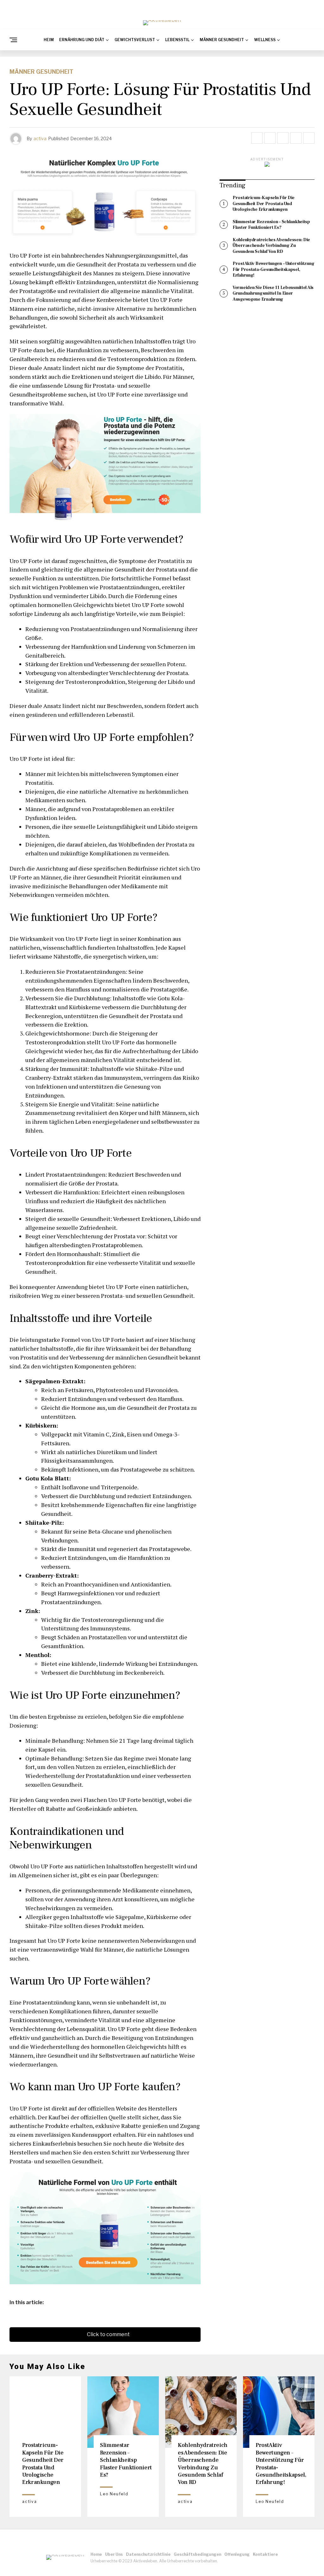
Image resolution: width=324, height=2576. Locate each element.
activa (40, 138)
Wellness (265, 40)
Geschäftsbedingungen (197, 2554)
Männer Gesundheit (222, 40)
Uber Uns (114, 2554)
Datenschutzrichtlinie (148, 2554)
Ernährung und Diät (82, 40)
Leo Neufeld (114, 2494)
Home (96, 2554)
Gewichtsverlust (135, 40)
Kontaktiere (265, 2554)
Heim (49, 40)
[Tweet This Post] (270, 138)
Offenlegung (237, 2554)
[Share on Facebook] (257, 138)
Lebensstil (177, 40)
